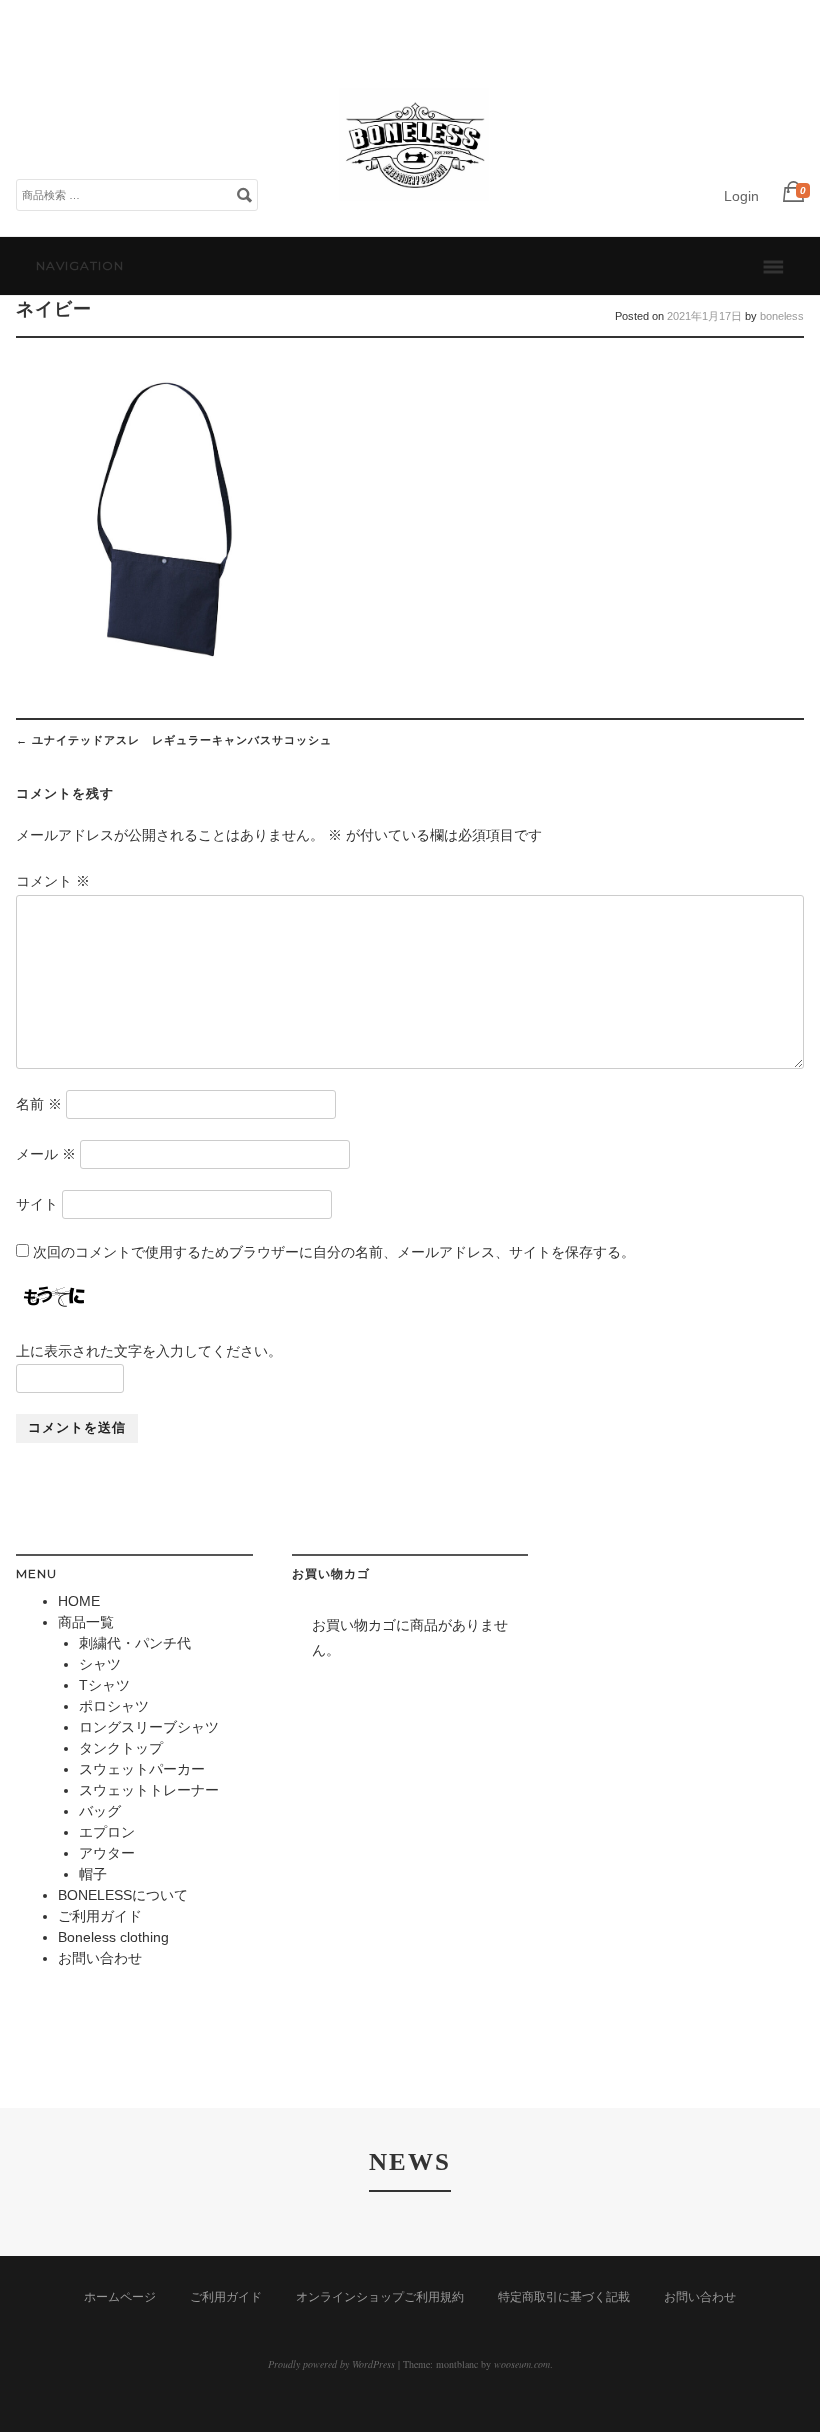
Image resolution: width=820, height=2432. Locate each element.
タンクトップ (121, 1748)
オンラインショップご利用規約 (380, 2297)
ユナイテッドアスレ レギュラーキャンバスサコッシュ (174, 740)
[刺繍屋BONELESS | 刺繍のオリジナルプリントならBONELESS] (414, 215)
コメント (53, 881)
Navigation (80, 265)
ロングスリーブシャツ (149, 1727)
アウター (107, 1853)
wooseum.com (522, 2364)
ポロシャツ (114, 1706)
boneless (782, 316)
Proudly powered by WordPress (331, 2364)
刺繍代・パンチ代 (135, 1643)
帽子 (93, 1874)
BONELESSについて (123, 1895)
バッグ (100, 1811)
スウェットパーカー (142, 1769)
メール (46, 1154)
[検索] (244, 194)
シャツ (100, 1664)
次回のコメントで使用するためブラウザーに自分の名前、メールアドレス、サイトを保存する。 (334, 1252)
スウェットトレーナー (149, 1790)
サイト (37, 1204)
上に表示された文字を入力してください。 (149, 1351)
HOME (79, 1601)
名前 (39, 1104)
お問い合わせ (100, 1958)
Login (741, 196)
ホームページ (120, 2297)
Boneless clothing (113, 1937)
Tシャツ (104, 1685)
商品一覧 (86, 1622)
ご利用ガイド (100, 1916)
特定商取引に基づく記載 (564, 2297)
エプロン (107, 1832)
